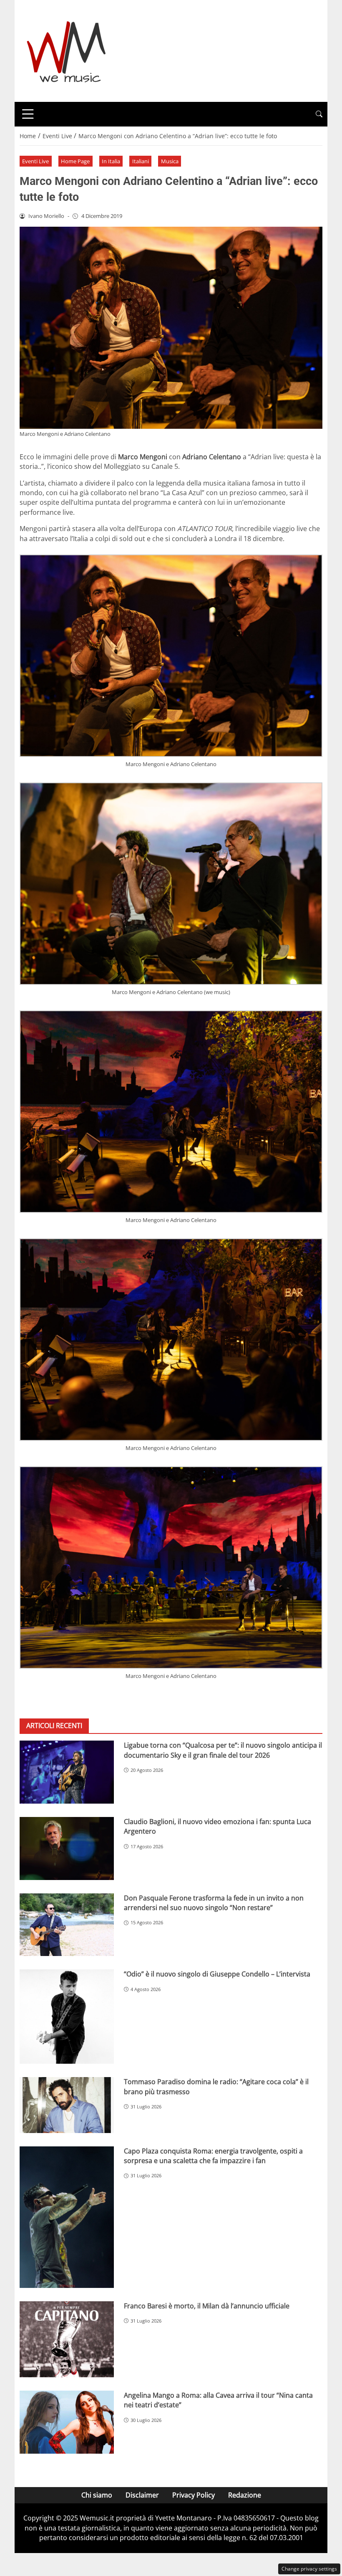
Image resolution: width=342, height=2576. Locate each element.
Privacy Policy (194, 2495)
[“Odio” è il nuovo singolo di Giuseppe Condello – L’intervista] (67, 2017)
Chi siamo (97, 2495)
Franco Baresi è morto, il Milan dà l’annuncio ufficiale (207, 2306)
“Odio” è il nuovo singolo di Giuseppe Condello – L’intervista (217, 1974)
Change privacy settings (309, 2569)
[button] (319, 114)
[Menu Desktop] (28, 114)
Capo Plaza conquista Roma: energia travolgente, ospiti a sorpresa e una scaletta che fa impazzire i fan (213, 2156)
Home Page (75, 161)
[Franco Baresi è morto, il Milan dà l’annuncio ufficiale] (67, 2339)
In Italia (111, 161)
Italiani (141, 161)
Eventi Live (35, 161)
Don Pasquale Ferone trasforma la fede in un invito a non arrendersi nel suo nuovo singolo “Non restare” (214, 1903)
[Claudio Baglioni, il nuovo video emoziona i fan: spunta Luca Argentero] (67, 1848)
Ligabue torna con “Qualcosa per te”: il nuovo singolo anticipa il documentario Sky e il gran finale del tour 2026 (223, 1750)
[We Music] (67, 50)
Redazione (245, 2495)
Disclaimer (142, 2495)
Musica (170, 161)
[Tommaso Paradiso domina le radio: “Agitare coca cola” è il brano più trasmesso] (67, 2105)
